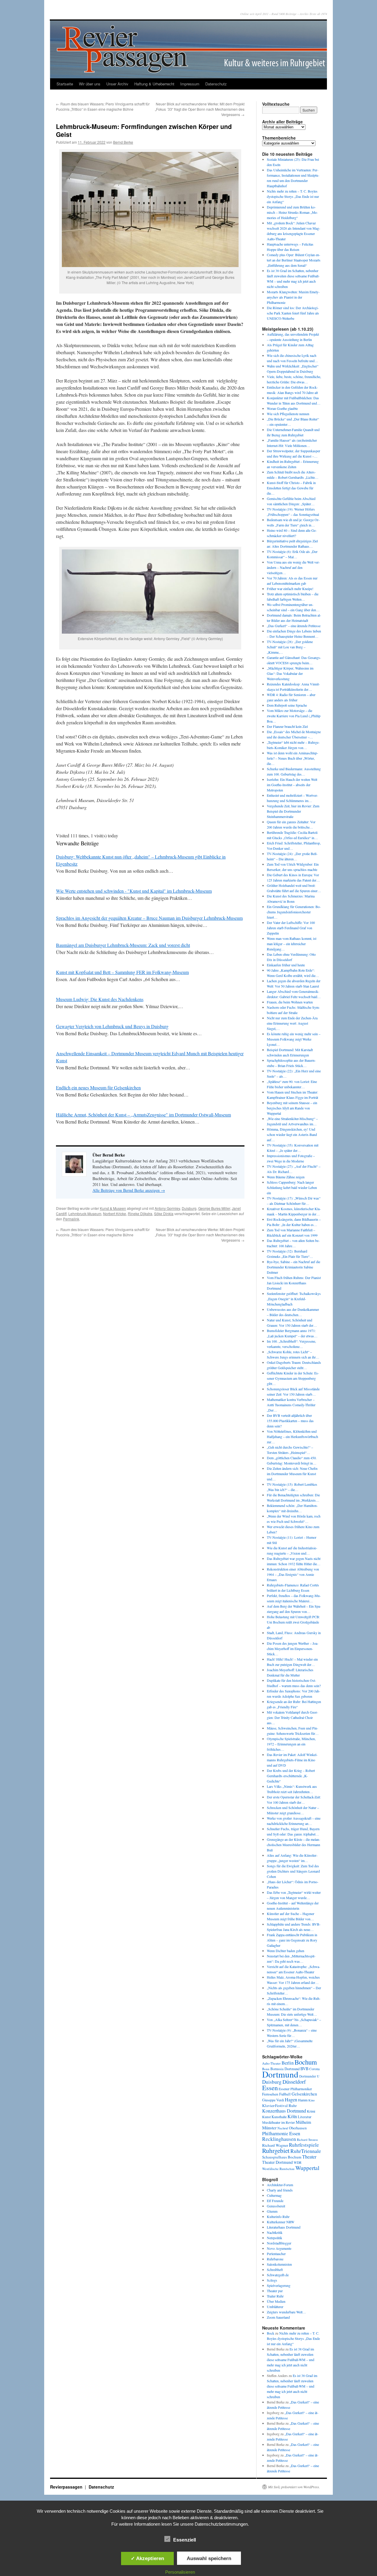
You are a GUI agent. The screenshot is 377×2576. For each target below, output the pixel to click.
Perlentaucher (276, 2254)
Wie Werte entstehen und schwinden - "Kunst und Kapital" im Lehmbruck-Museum (134, 891)
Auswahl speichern (209, 2558)
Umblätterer (275, 2307)
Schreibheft (275, 2269)
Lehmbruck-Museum (85, 1214)
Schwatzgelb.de (278, 2275)
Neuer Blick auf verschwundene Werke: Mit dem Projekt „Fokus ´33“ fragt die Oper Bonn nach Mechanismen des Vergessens (200, 109)
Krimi (311, 2111)
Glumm (272, 2211)
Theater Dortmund (277, 2162)
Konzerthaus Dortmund (284, 2111)
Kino (311, 2100)
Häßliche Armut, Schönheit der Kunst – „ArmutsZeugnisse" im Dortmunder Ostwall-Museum (143, 1115)
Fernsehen (270, 2094)
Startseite (65, 84)
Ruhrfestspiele (304, 2145)
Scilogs (272, 2280)
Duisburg (189, 1208)
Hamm (303, 2100)
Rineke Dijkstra (140, 1214)
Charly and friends (280, 2190)
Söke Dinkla (164, 1214)
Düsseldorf (294, 2082)
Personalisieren (180, 2572)
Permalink (71, 1219)
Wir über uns (90, 84)
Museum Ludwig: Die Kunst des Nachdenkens (100, 999)
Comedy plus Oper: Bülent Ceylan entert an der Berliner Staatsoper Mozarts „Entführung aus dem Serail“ (294, 260)
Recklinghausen (279, 2139)
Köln (292, 2116)
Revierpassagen (67, 2487)
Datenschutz (216, 84)
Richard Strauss (307, 2140)
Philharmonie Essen (281, 2133)
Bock (271, 2333)
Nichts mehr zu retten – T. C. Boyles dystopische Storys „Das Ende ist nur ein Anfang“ (293, 196)
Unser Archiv (117, 84)
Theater (309, 2157)
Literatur (305, 2117)
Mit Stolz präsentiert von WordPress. (294, 2487)
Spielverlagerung (279, 2285)
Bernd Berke (123, 142)
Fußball (285, 2094)
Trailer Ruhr (275, 2296)
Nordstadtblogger (279, 2243)
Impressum (190, 84)
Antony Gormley (167, 1208)
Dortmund (280, 2074)
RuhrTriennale (306, 2151)
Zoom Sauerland (278, 2317)
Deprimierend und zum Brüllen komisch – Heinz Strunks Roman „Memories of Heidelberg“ (292, 212)
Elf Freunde (275, 2201)
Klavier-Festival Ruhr (279, 2105)
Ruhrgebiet (276, 2150)
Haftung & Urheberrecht (154, 84)
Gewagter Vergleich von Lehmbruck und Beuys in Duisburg (112, 1026)
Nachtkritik (275, 2232)
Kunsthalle (279, 2117)
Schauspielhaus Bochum (282, 2157)
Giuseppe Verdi (273, 2100)
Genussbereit (276, 2206)
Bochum (306, 2062)
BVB (304, 2069)
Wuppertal (307, 2168)
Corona (314, 2069)
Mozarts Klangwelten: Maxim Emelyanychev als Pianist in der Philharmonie (293, 297)
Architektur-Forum (280, 2185)
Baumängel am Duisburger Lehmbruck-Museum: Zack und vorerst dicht (123, 945)
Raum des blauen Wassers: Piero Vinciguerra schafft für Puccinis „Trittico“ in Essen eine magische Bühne (103, 106)
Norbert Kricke (115, 1214)
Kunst (266, 2117)
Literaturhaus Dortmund (284, 2227)
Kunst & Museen (113, 1208)
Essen (270, 2088)
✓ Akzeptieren (147, 2558)
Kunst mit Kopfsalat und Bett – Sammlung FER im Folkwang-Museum (122, 972)
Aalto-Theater (271, 2063)
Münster (269, 2128)
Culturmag (274, 2195)
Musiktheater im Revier (278, 2122)
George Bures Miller (214, 1208)
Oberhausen (298, 2128)
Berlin (288, 2063)
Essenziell (185, 2540)
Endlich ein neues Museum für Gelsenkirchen (98, 1087)
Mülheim (303, 2122)
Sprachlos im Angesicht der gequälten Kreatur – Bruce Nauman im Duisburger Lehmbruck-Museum (149, 918)
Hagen (291, 2100)
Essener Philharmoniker (295, 2089)
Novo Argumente (279, 2248)
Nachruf (283, 2128)
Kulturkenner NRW (281, 2222)
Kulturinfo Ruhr (278, 2216)
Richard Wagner (275, 2145)
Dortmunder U (309, 2076)
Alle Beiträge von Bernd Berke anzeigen (129, 1190)
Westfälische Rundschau (278, 2169)
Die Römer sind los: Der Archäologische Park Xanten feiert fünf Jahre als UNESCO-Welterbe (293, 313)
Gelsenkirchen (304, 2094)
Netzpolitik (275, 2238)
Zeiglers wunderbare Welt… (286, 2312)
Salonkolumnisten (279, 2264)
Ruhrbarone (275, 2259)
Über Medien (276, 2301)
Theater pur (275, 2291)
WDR (298, 2162)
